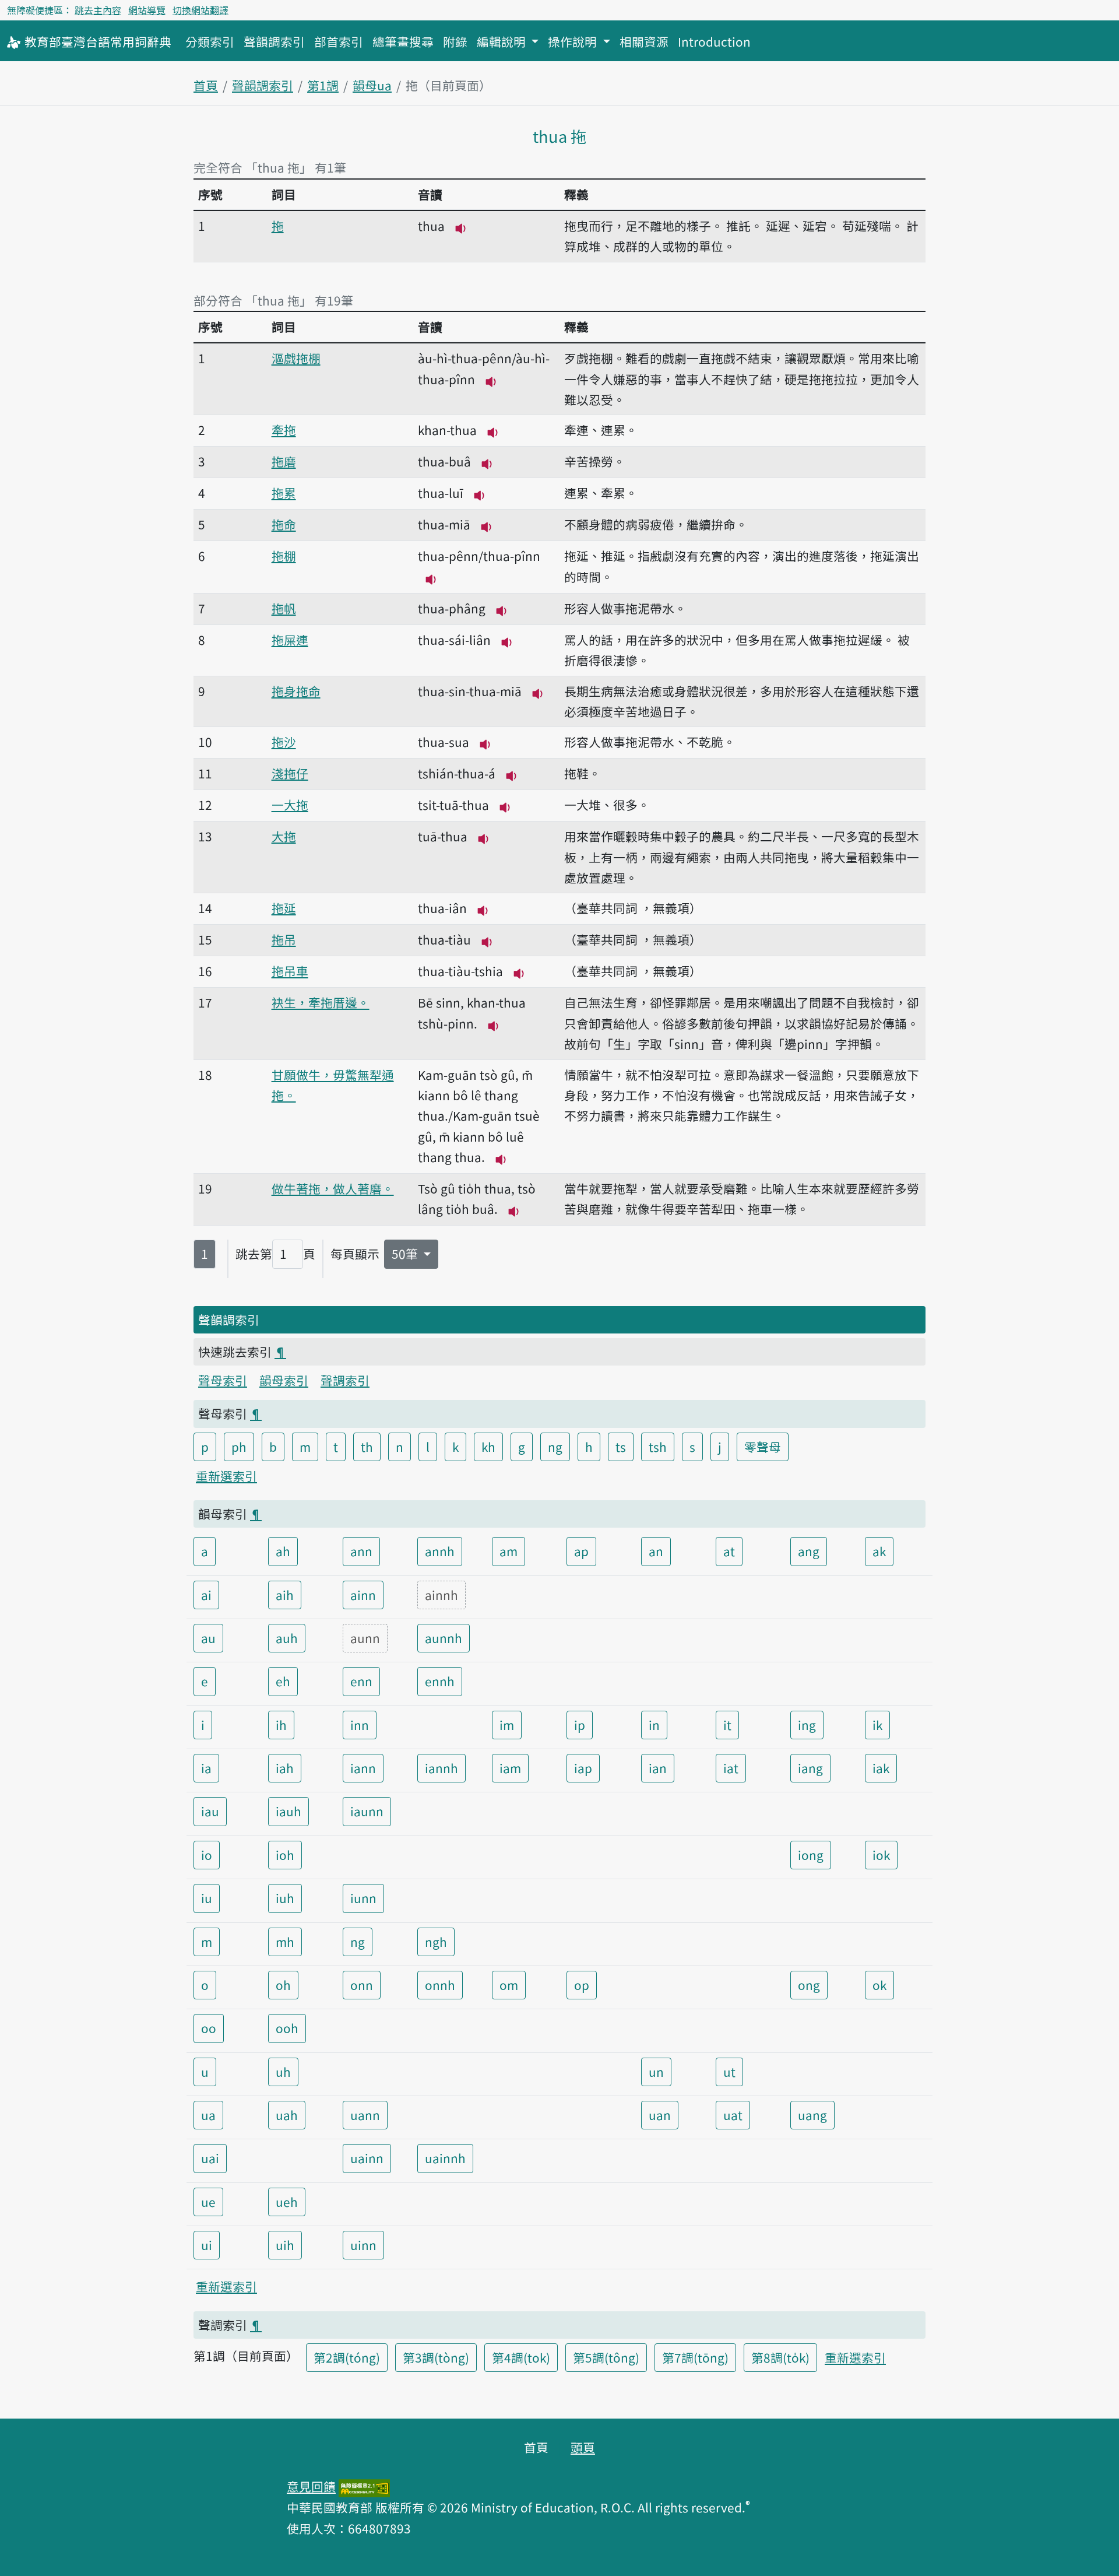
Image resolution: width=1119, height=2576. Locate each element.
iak (881, 1768)
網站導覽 (147, 10)
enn (361, 1681)
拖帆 (284, 608)
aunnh (444, 1638)
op (582, 1985)
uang (812, 2115)
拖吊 (284, 939)
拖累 (284, 493)
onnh (440, 1985)
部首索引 (339, 41)
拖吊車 (290, 971)
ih (281, 1725)
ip (580, 1725)
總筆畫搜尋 (403, 41)
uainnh (445, 2158)
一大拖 (290, 805)
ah (283, 1551)
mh (285, 1942)
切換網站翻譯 (200, 10)
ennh (440, 1681)
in (654, 1725)
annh (440, 1551)
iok (881, 1855)
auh (287, 1638)
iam (510, 1768)
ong (809, 1985)
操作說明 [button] (574, 41)
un (656, 2072)
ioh (285, 1855)
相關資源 (644, 41)
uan (660, 2115)
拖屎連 (290, 640)
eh (283, 1681)
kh (488, 1447)
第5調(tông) (606, 2357)
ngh (436, 1942)
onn (362, 1985)
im (507, 1725)
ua (208, 2115)
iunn (363, 1898)
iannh (441, 1768)
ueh (287, 2202)
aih (285, 1595)
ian (658, 1768)
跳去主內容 (98, 10)
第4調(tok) (521, 2357)
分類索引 (210, 41)
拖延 (284, 908)
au (208, 1638)
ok (879, 1985)
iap (583, 1768)
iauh (288, 1811)
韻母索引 (284, 1380)
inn (360, 1725)
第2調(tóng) (347, 2357)
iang (810, 1768)
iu (207, 1898)
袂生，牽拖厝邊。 (321, 1002)
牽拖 (284, 430)
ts (621, 1447)
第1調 (323, 85)
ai (206, 1595)
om (509, 1985)
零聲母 (763, 1447)
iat (731, 1768)
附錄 (455, 41)
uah (287, 2115)
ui (207, 2245)
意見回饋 (311, 2486)
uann (365, 2115)
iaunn (367, 1811)
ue (208, 2202)
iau (210, 1811)
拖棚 (284, 556)
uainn (367, 2158)
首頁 (206, 85)
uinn (363, 2245)
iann (363, 1768)
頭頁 (583, 2447)
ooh (287, 2028)
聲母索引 (223, 1380)
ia (206, 1768)
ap (581, 1551)
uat (733, 2115)
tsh (658, 1447)
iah (285, 1768)
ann (361, 1551)
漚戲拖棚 (296, 358)
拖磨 (284, 461)
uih (285, 2245)
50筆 (406, 1254)
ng (555, 1447)
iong (811, 1855)
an (656, 1551)
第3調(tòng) (436, 2357)
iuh (285, 1898)
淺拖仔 (290, 773)
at (729, 1551)
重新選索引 (226, 1476)
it (727, 1725)
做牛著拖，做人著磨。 (333, 1188)
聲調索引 (345, 1380)
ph (239, 1447)
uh (283, 2072)
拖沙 (284, 742)
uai (210, 2158)
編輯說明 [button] (503, 41)
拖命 (284, 524)
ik (877, 1725)
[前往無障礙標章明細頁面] (364, 2486)
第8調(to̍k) (780, 2357)
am (509, 1551)
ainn (363, 1595)
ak (879, 1551)
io (207, 1855)
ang (809, 1551)
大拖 (284, 836)
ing (807, 1725)
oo (209, 2028)
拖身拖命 (296, 691)
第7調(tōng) (695, 2357)
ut (729, 2072)
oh (283, 1985)
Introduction (714, 41)
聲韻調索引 (274, 41)
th (367, 1447)
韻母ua (372, 85)
